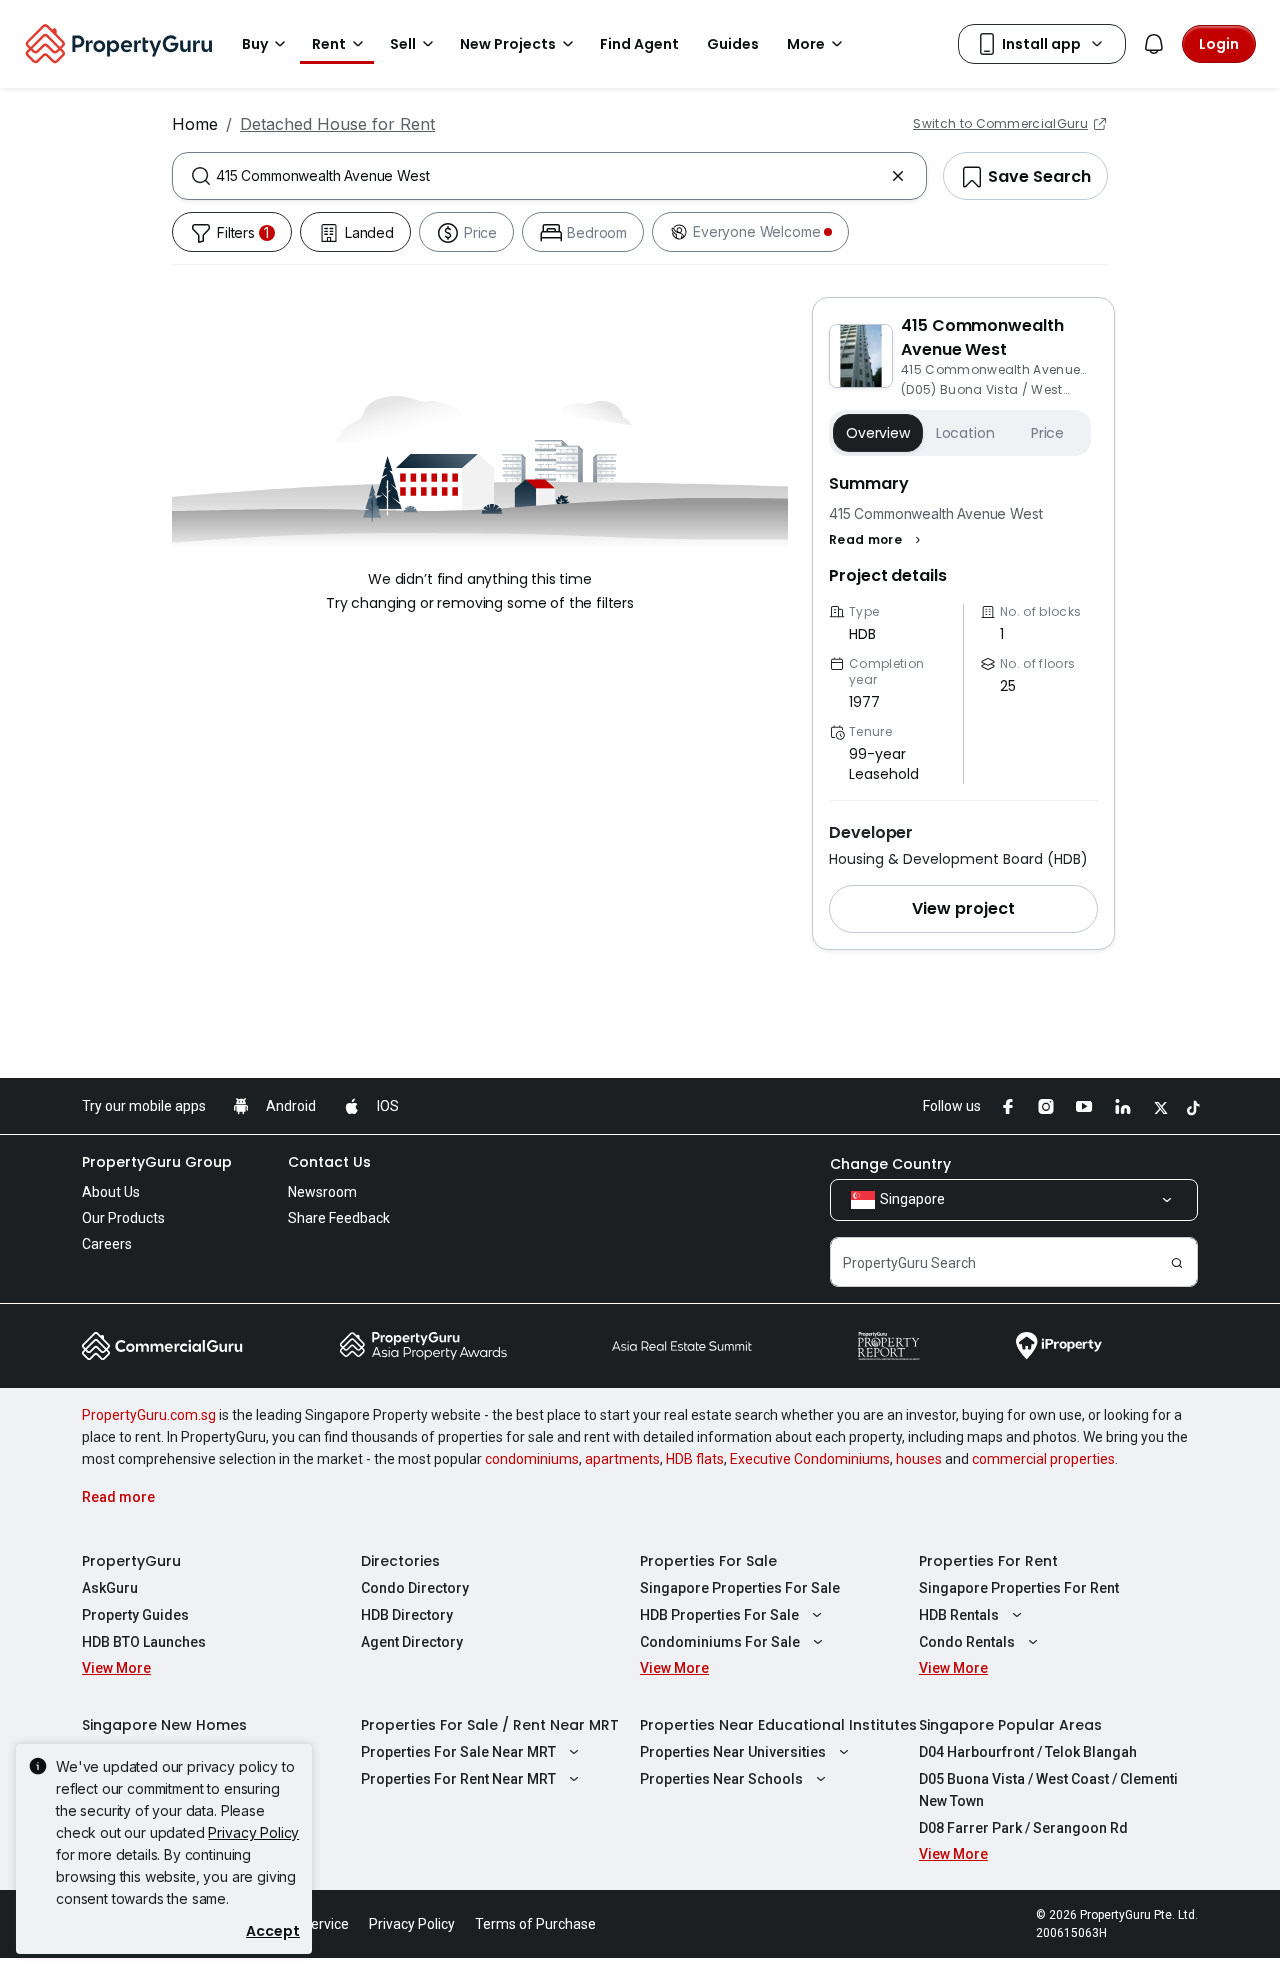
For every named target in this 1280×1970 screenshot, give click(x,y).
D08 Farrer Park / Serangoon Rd (1023, 1828)
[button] (877, 540)
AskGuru (110, 1588)
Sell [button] (403, 44)
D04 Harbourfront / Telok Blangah (1028, 1752)
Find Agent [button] (639, 44)
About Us (111, 1192)
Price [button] (1047, 433)
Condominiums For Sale (720, 1642)
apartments (622, 1459)
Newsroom (322, 1192)
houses (919, 1459)
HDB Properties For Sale (719, 1615)
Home (195, 124)
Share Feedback (339, 1218)
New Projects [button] (508, 44)
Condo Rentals (967, 1642)
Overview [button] (878, 433)
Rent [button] (329, 44)
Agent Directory (412, 1642)
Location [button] (965, 433)
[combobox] (549, 176)
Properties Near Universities (733, 1752)
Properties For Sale (708, 1561)
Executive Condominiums (810, 1459)
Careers (107, 1244)
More (806, 44)
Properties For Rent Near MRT (458, 1779)
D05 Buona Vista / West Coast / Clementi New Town (1048, 1790)
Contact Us (329, 1162)
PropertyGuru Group (157, 1162)
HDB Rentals (959, 1615)
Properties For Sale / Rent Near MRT (490, 1725)
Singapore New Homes (164, 1725)
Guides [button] (733, 44)
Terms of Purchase (535, 1924)
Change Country (890, 1164)
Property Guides (135, 1615)
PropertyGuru (131, 1561)
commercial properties (1043, 1459)
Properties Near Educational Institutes (778, 1725)
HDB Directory (407, 1615)
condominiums (532, 1459)
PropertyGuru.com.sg (149, 1415)
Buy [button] (255, 44)
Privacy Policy (253, 1832)
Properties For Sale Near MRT (458, 1752)
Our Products (123, 1218)
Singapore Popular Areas (1010, 1725)
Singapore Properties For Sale (740, 1588)
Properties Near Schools (721, 1779)
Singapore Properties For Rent (1019, 1588)
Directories (400, 1561)
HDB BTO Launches (144, 1642)
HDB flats (695, 1459)
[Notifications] (1154, 44)
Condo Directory (415, 1588)
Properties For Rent (988, 1561)
